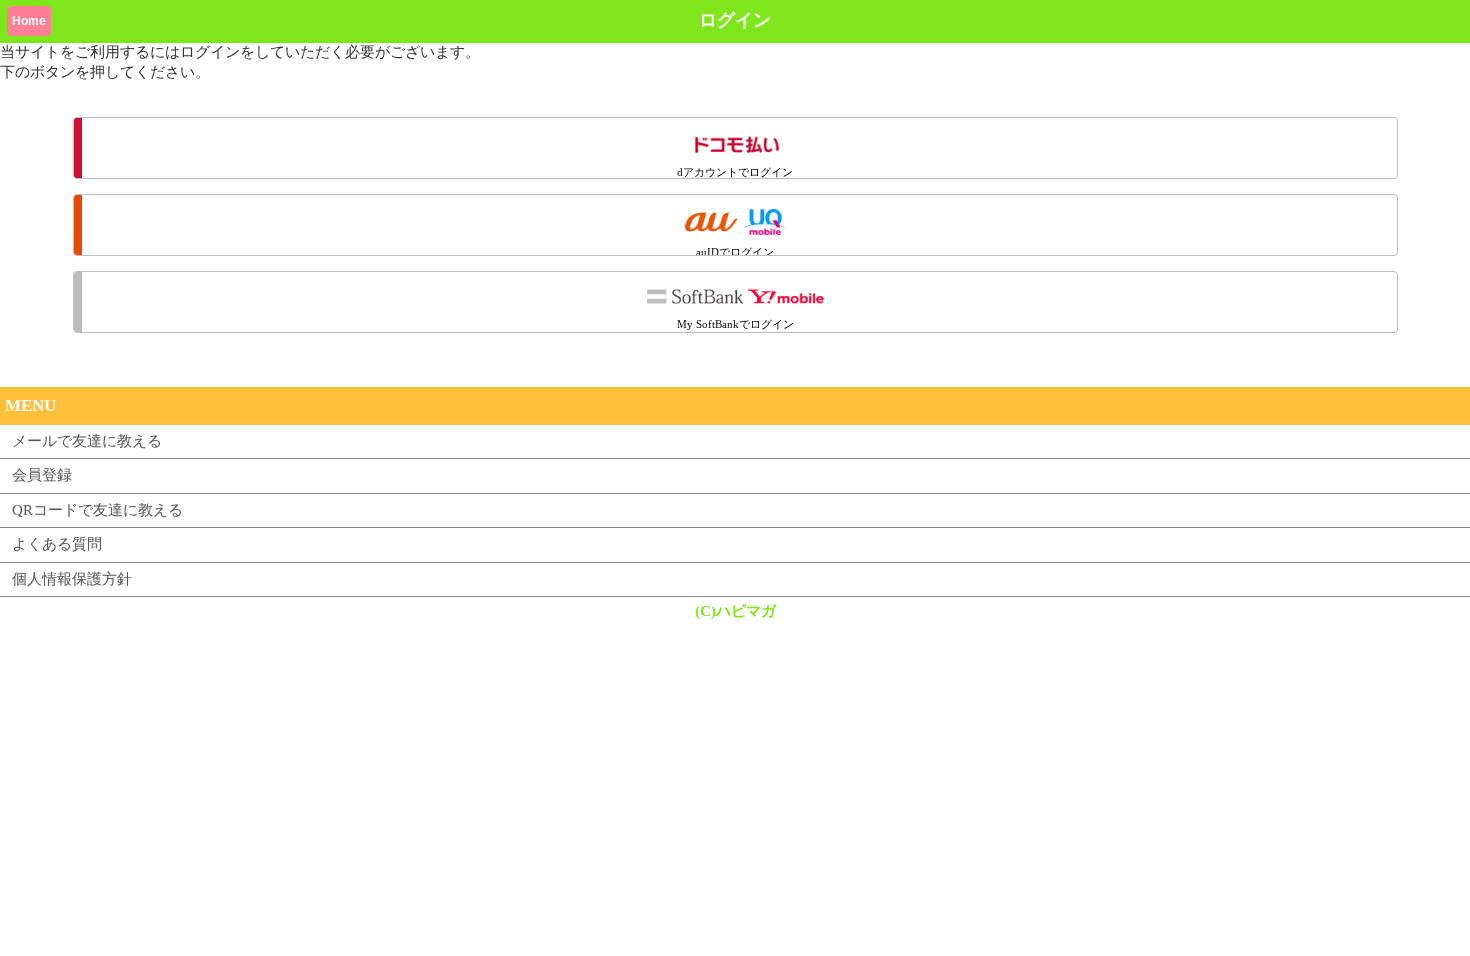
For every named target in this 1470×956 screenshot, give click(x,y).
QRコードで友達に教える (97, 510)
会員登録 (42, 475)
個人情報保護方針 (72, 579)
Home (29, 21)
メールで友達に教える (87, 441)
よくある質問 (57, 544)
